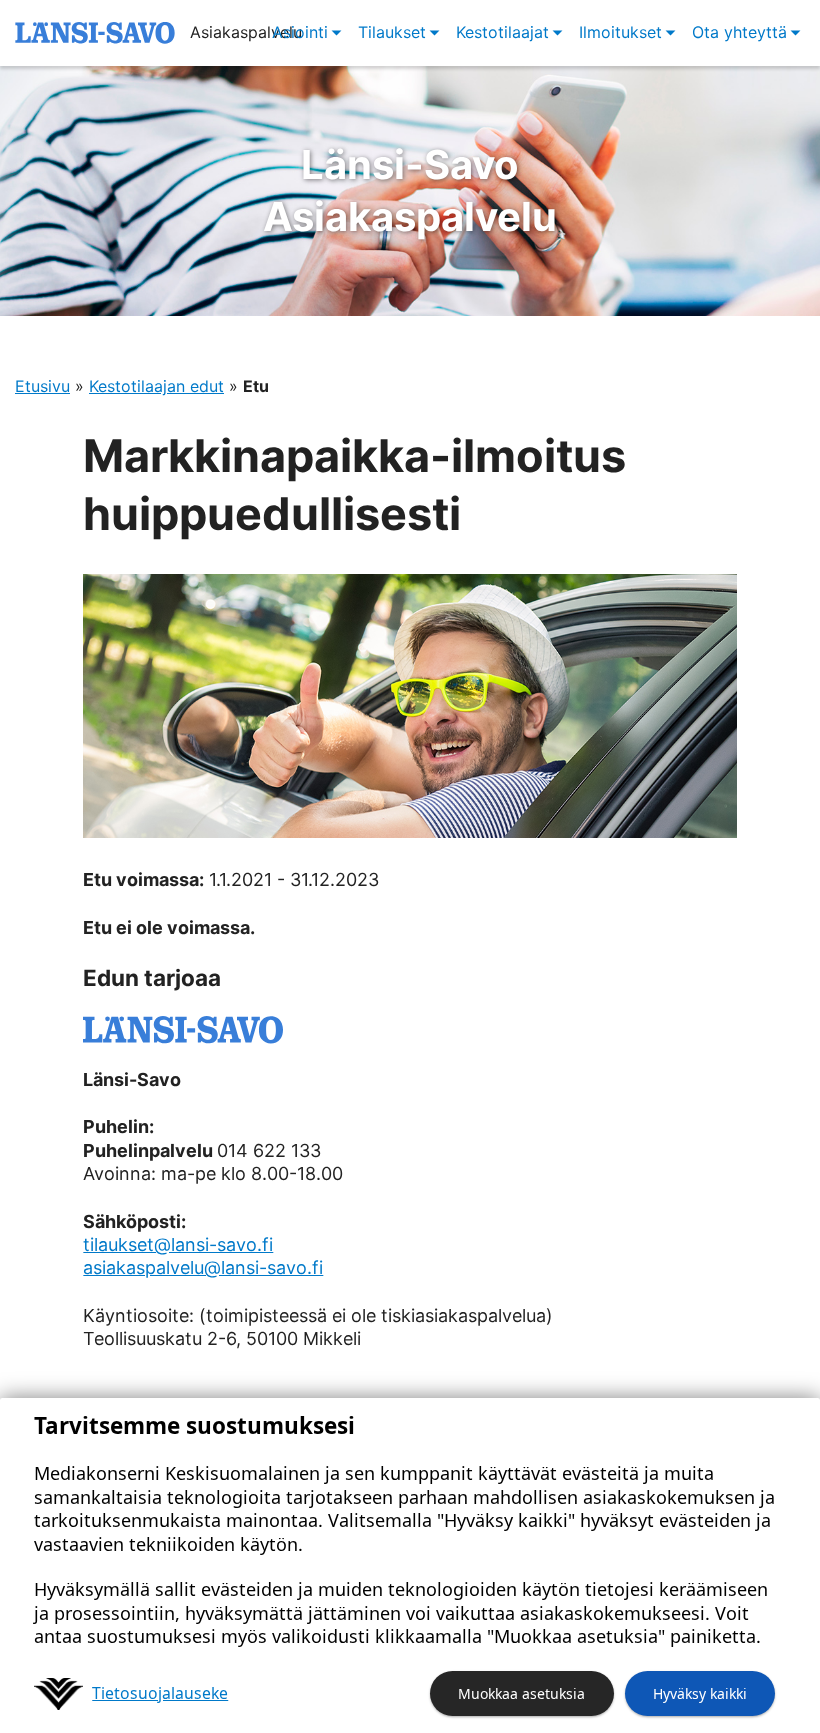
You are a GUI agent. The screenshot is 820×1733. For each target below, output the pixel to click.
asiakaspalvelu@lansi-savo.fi (203, 1267)
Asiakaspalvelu (410, 190)
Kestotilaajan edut (156, 386)
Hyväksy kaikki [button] (700, 1693)
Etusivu (42, 386)
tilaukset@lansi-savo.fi (178, 1244)
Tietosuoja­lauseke (160, 1693)
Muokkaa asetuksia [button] (521, 1693)
